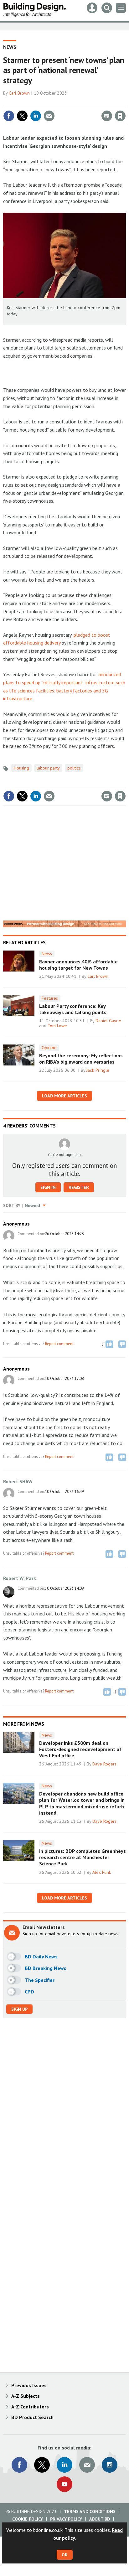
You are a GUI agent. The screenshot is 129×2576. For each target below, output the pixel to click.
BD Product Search (32, 2417)
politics (74, 768)
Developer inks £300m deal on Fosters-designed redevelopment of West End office (80, 1749)
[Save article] (120, 116)
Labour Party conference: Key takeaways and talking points (73, 1009)
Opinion (49, 1048)
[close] (125, 102)
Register (79, 1187)
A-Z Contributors (30, 2407)
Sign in (46, 102)
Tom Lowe (57, 1026)
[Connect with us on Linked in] (64, 2465)
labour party (48, 768)
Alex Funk (102, 1872)
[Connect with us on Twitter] (42, 2465)
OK (65, 2555)
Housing (21, 768)
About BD (100, 2519)
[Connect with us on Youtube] (64, 2484)
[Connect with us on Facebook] (19, 2465)
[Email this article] (49, 116)
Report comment (59, 1344)
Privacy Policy (66, 2519)
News (10, 47)
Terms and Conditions (90, 2511)
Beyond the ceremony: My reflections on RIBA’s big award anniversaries (81, 1059)
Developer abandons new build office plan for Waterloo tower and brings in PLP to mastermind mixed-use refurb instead (82, 1803)
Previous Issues (29, 2385)
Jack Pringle (98, 1070)
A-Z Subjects (26, 2396)
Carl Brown (19, 93)
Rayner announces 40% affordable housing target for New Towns (78, 965)
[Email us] (87, 2465)
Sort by (12, 1205)
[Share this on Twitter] (22, 116)
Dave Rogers (104, 1764)
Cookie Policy (28, 2519)
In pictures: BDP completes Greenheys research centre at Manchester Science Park (83, 1857)
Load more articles (64, 1096)
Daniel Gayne (108, 1021)
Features (50, 998)
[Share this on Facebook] (9, 116)
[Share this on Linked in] (36, 116)
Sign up (19, 2009)
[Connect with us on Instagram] (110, 2465)
